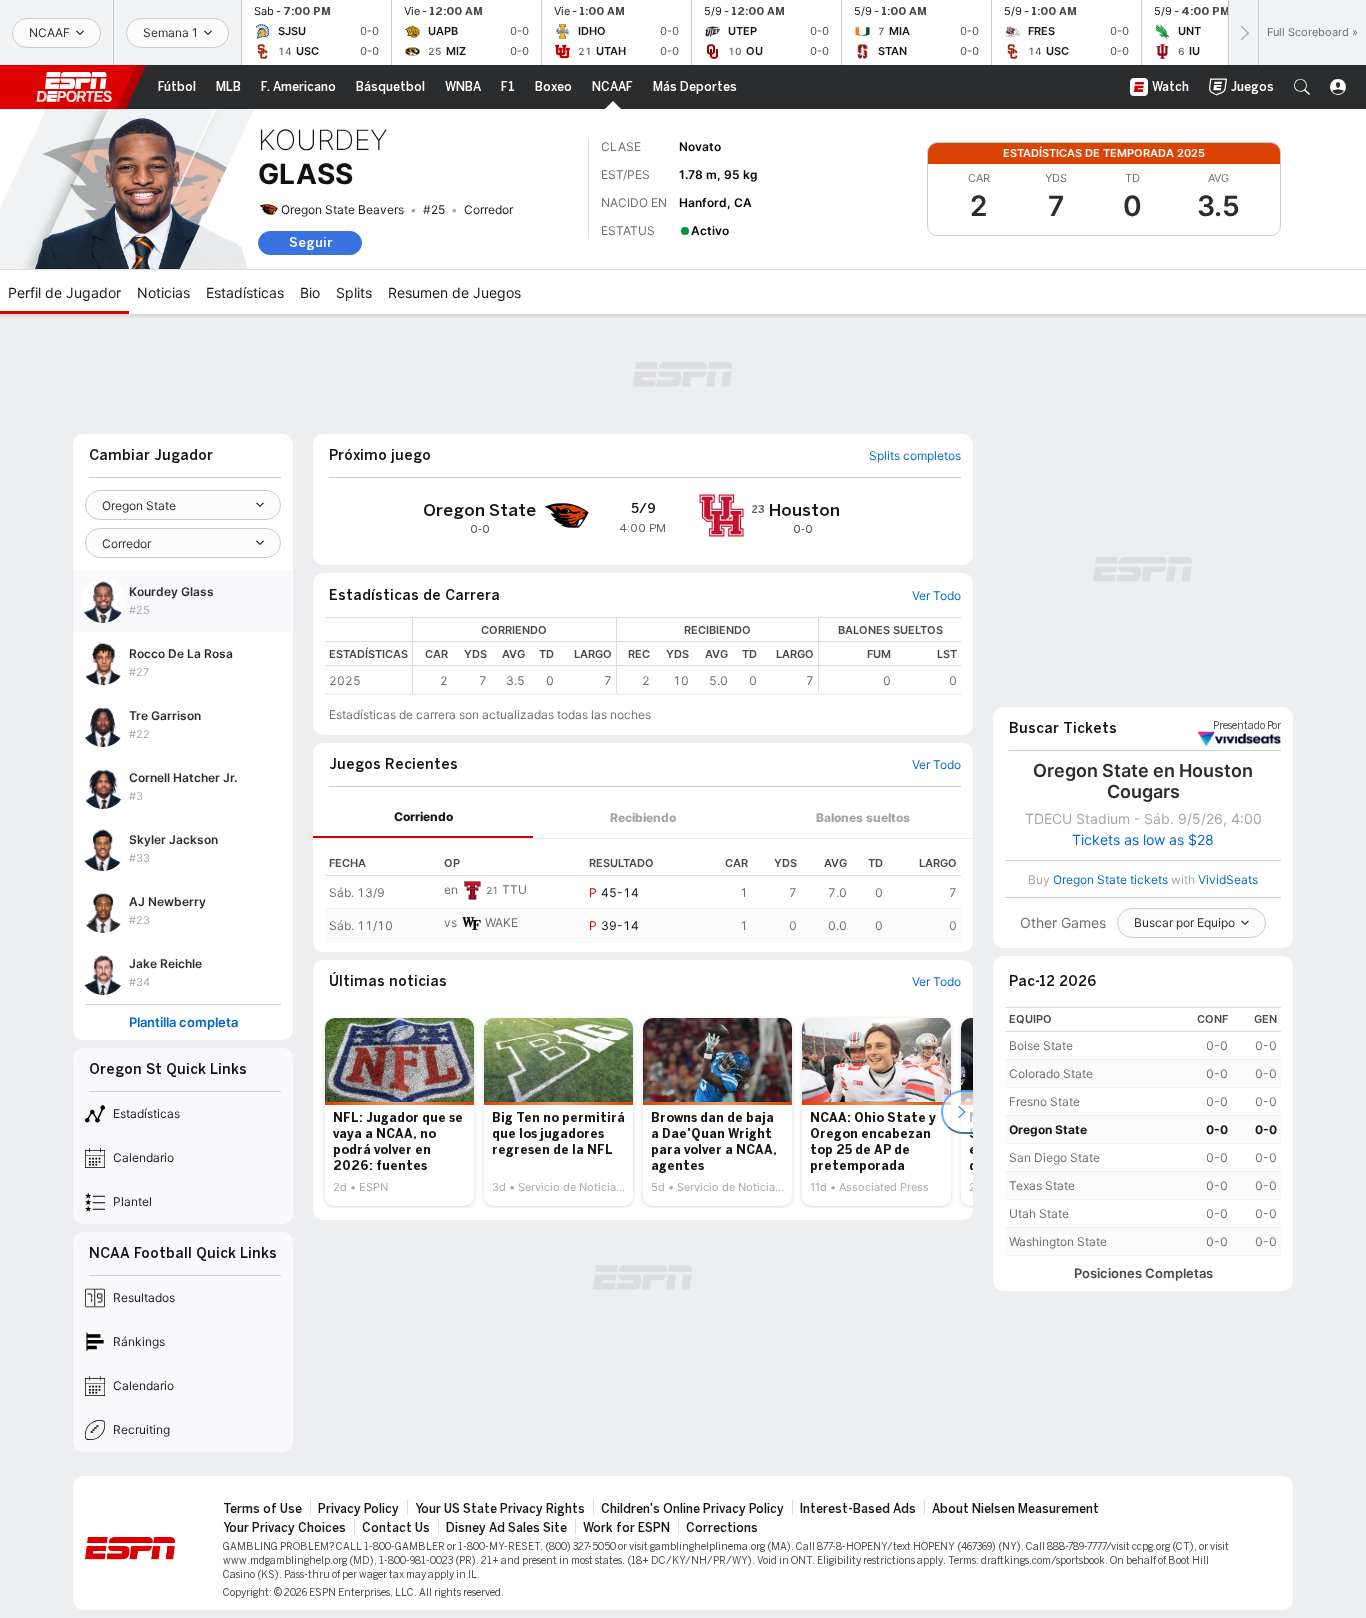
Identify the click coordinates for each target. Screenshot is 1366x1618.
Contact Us (396, 1528)
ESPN (74, 87)
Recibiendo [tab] (643, 817)
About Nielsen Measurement (1015, 1509)
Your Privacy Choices (284, 1528)
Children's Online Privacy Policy (692, 1509)
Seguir (310, 242)
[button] (1302, 87)
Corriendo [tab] (423, 816)
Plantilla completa (183, 1022)
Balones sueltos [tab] (863, 817)
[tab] (423, 817)
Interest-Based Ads (858, 1509)
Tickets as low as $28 (1143, 840)
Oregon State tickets (1110, 879)
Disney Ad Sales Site (506, 1528)
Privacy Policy (358, 1509)
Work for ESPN (626, 1528)
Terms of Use (262, 1509)
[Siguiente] (1243, 32)
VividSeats (1247, 726)
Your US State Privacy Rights (500, 1509)
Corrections (722, 1528)
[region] (687, 655)
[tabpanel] (643, 890)
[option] (399, 1112)
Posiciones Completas (1143, 1273)
